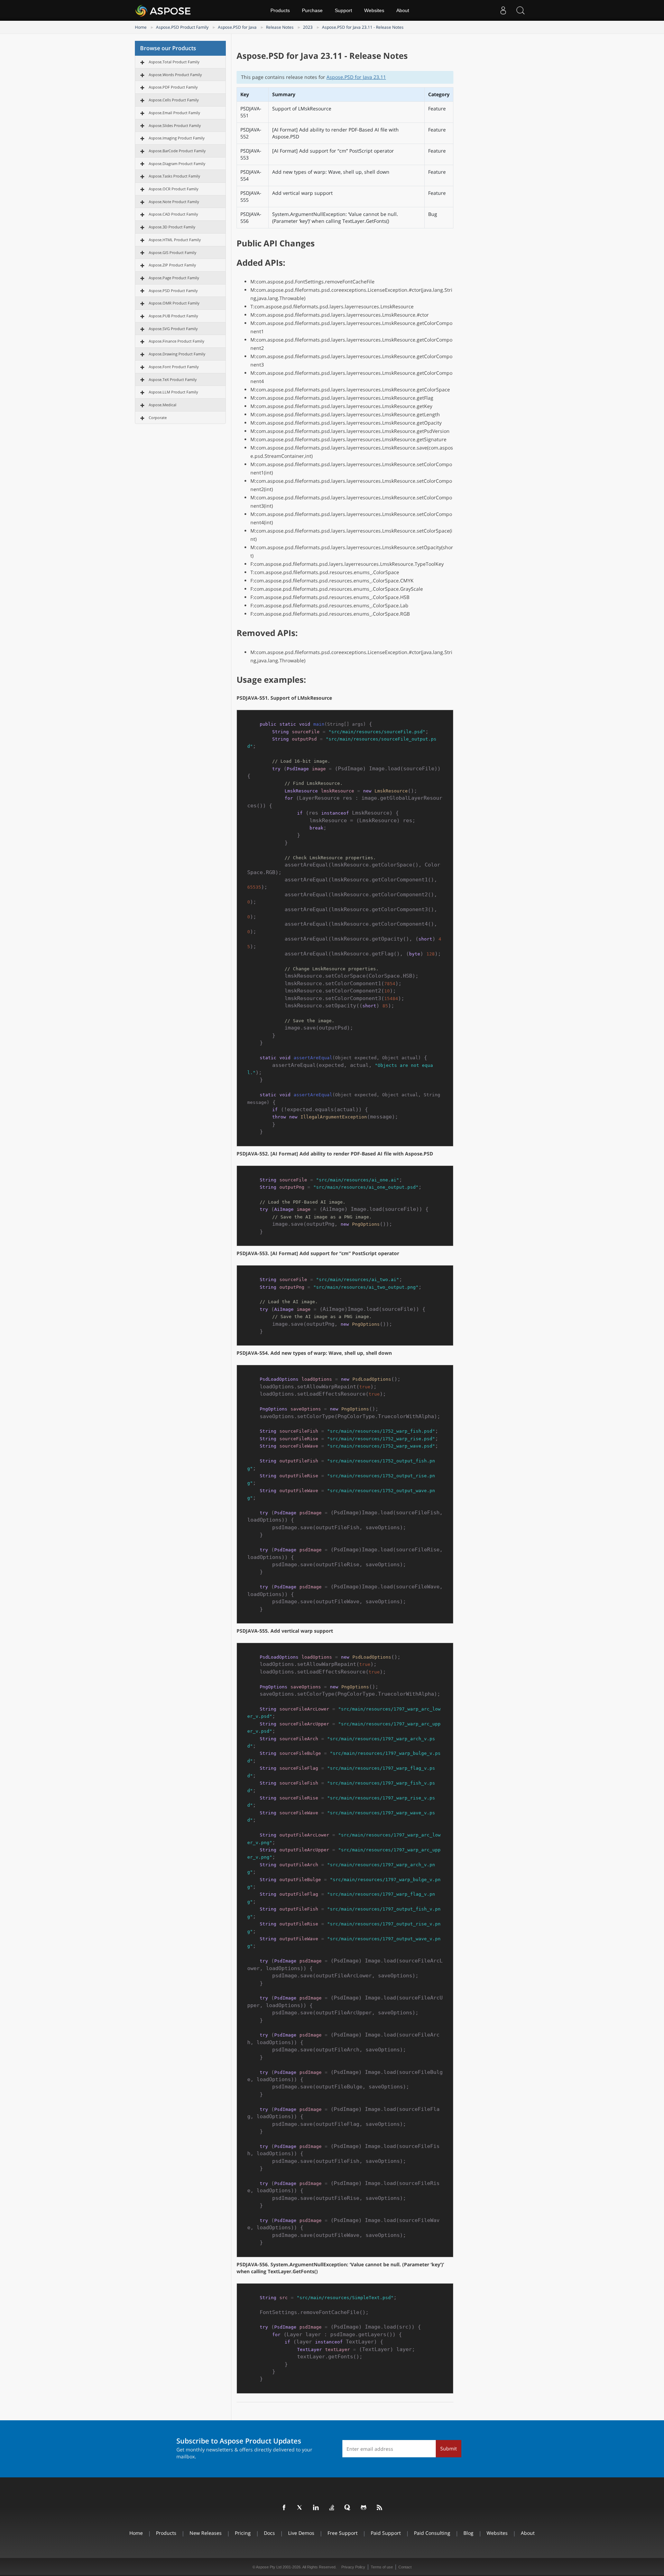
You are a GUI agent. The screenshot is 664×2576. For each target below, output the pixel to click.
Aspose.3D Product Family (172, 227)
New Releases (206, 2533)
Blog (468, 2533)
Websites (374, 10)
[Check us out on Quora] (348, 2508)
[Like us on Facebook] (284, 2508)
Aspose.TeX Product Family (173, 379)
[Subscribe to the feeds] (380, 2508)
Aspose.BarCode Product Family (177, 151)
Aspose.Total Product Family (174, 62)
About (403, 10)
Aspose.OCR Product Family (174, 189)
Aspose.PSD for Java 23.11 (356, 77)
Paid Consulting (432, 2533)
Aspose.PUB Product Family (173, 316)
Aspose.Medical (163, 405)
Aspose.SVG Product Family (173, 329)
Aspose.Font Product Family (174, 367)
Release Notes (280, 27)
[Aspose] (163, 10)
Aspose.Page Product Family (174, 278)
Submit (449, 2448)
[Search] (520, 10)
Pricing (243, 2533)
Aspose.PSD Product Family (182, 27)
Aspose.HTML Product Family (175, 240)
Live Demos (301, 2533)
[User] (503, 10)
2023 (308, 27)
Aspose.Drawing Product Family (177, 354)
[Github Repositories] (364, 2508)
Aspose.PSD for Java (237, 27)
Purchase (312, 10)
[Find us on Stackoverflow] (332, 2508)
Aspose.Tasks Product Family (174, 176)
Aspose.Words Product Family (175, 75)
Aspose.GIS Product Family (173, 252)
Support (343, 10)
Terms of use (382, 2567)
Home (141, 27)
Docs (269, 2533)
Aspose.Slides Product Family (175, 125)
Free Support (343, 2533)
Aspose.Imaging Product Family (177, 138)
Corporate (158, 418)
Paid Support (386, 2533)
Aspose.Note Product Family (174, 202)
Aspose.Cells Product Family (174, 100)
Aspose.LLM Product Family (173, 392)
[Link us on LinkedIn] (316, 2508)
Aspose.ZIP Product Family (172, 265)
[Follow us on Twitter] (300, 2508)
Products (280, 10)
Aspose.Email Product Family (174, 113)
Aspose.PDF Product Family (173, 87)
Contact (405, 2567)
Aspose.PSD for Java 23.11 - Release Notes (363, 27)
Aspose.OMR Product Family (174, 303)
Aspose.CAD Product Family (173, 214)
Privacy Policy (353, 2567)
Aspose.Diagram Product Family (177, 164)
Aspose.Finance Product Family (177, 341)
